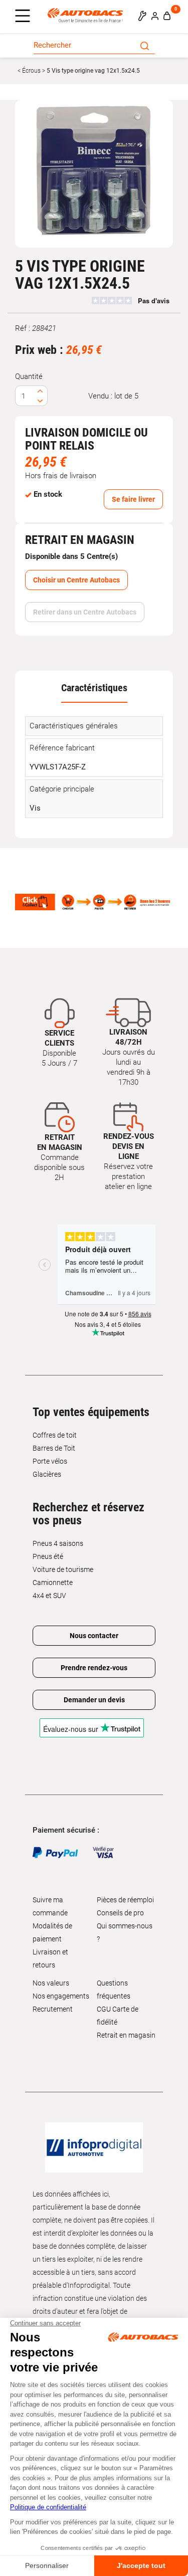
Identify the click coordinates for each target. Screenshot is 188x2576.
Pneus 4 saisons (58, 1543)
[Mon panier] (167, 16)
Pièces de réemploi (125, 1900)
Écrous (31, 71)
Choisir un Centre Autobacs (76, 580)
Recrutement (53, 2009)
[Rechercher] (145, 45)
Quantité (29, 376)
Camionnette (53, 1582)
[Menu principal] (25, 17)
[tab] (94, 687)
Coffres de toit (55, 1435)
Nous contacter (94, 1636)
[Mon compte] (155, 16)
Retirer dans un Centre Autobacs (85, 612)
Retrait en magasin (126, 2035)
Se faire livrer (133, 499)
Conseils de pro (120, 1913)
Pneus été (48, 1556)
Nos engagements (61, 1996)
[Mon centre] (142, 16)
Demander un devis (94, 1700)
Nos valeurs (51, 1983)
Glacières (47, 1474)
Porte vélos (50, 1461)
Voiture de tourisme (63, 1569)
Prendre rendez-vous (94, 1668)
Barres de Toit (54, 1448)
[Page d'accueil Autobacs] (88, 15)
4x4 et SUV (49, 1596)
